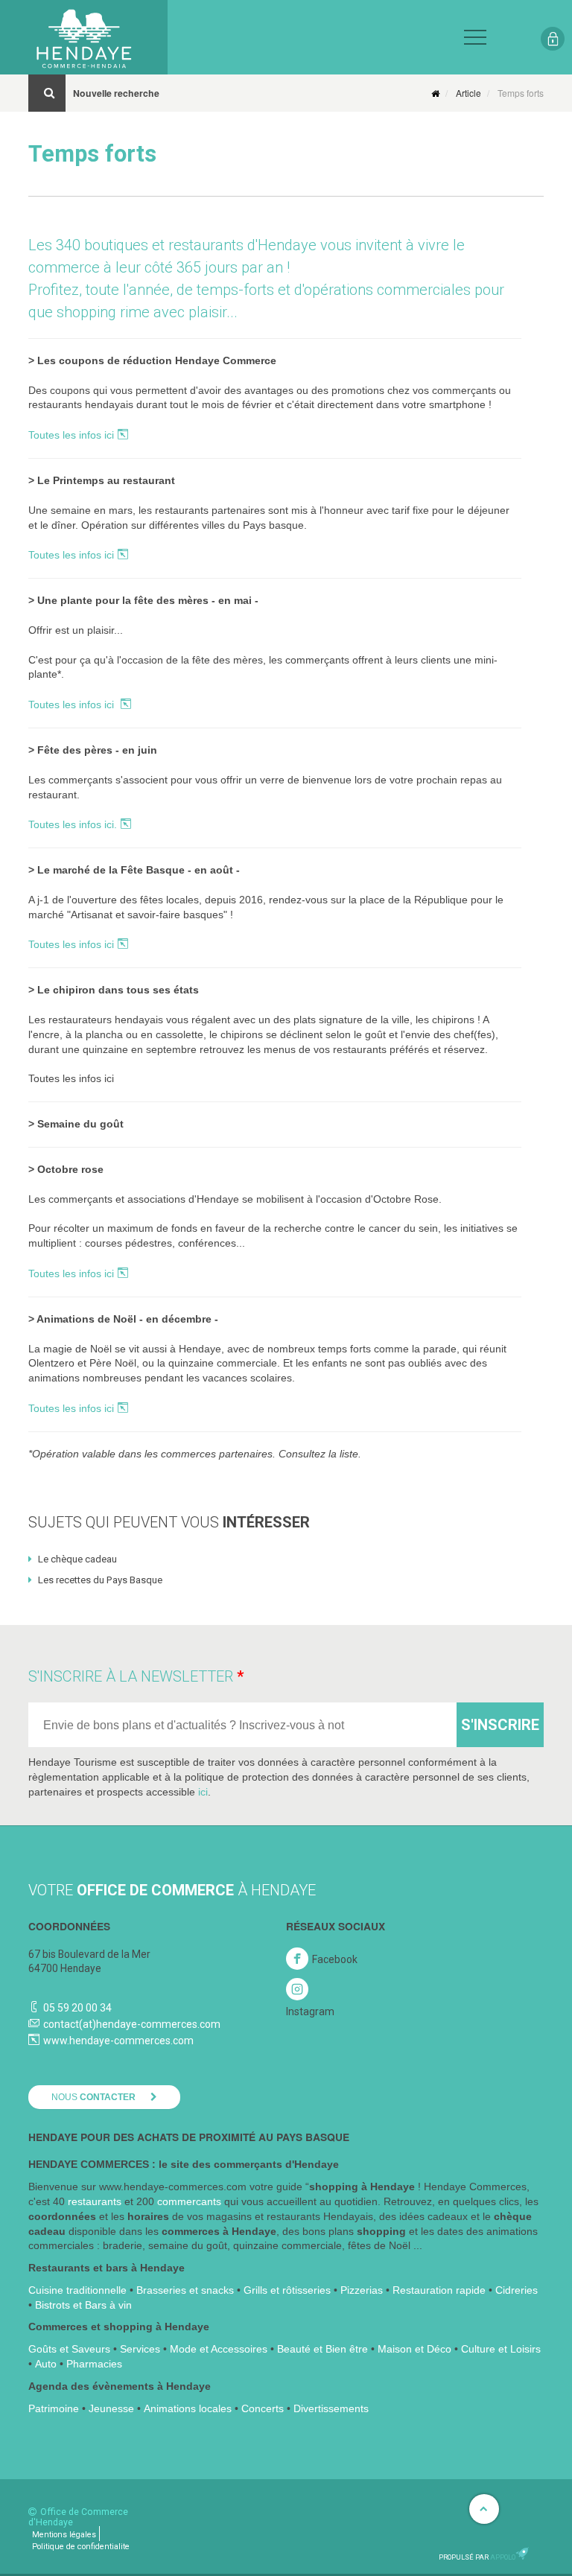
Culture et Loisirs (501, 2349)
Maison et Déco (414, 2349)
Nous (93, 2097)
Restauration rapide (439, 2290)
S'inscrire (500, 1725)
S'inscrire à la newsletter (131, 1676)
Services (140, 2349)
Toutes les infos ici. (73, 824)
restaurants (95, 2201)
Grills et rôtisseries (287, 2290)
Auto (46, 2364)
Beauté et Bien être (322, 2349)
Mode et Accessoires (219, 2349)
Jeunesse (111, 2408)
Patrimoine (54, 2408)
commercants (189, 2201)
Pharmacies (94, 2364)
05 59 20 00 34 (77, 2008)
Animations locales (188, 2408)
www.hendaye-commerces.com (118, 2041)
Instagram (310, 2011)
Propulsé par (477, 2557)
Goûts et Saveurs (69, 2349)
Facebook (335, 1959)
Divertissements (331, 2408)
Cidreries (517, 2290)
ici (203, 1792)
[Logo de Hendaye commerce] (84, 37)
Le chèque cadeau (76, 1559)
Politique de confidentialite (81, 2547)
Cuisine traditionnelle (77, 2290)
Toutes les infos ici (71, 435)
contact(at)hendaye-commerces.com (132, 2024)
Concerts (263, 2408)
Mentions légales (64, 2535)
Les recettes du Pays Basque (99, 1580)
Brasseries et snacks (185, 2290)
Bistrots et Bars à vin (83, 2305)
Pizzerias (362, 2290)
